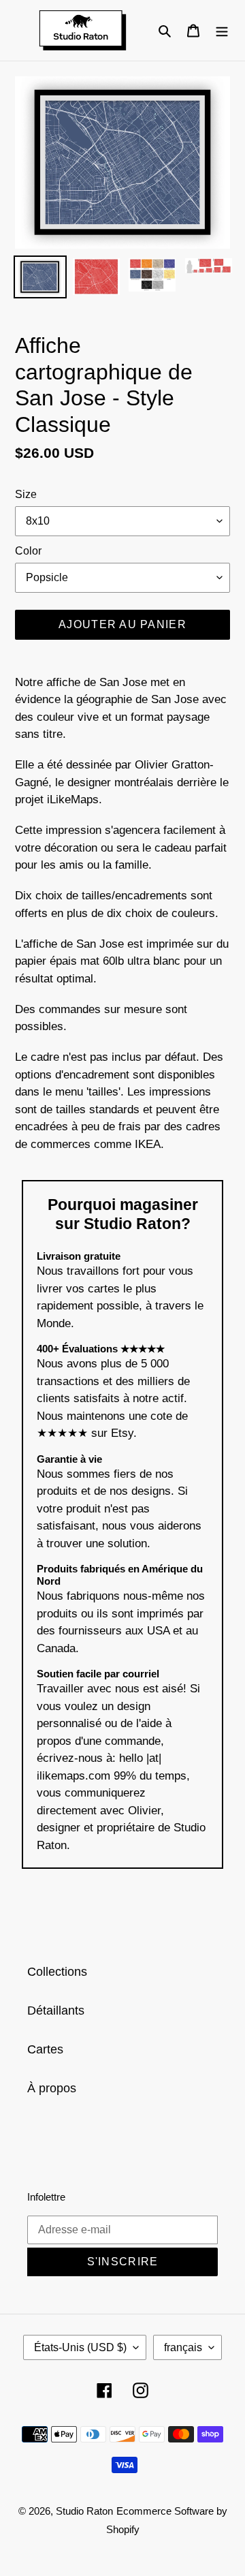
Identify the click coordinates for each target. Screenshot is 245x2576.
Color (28, 551)
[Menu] (222, 30)
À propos (52, 2088)
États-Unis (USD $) (80, 2347)
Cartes (45, 2049)
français (183, 2347)
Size (26, 494)
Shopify (123, 2529)
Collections (57, 1972)
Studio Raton (84, 2511)
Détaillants (56, 2011)
